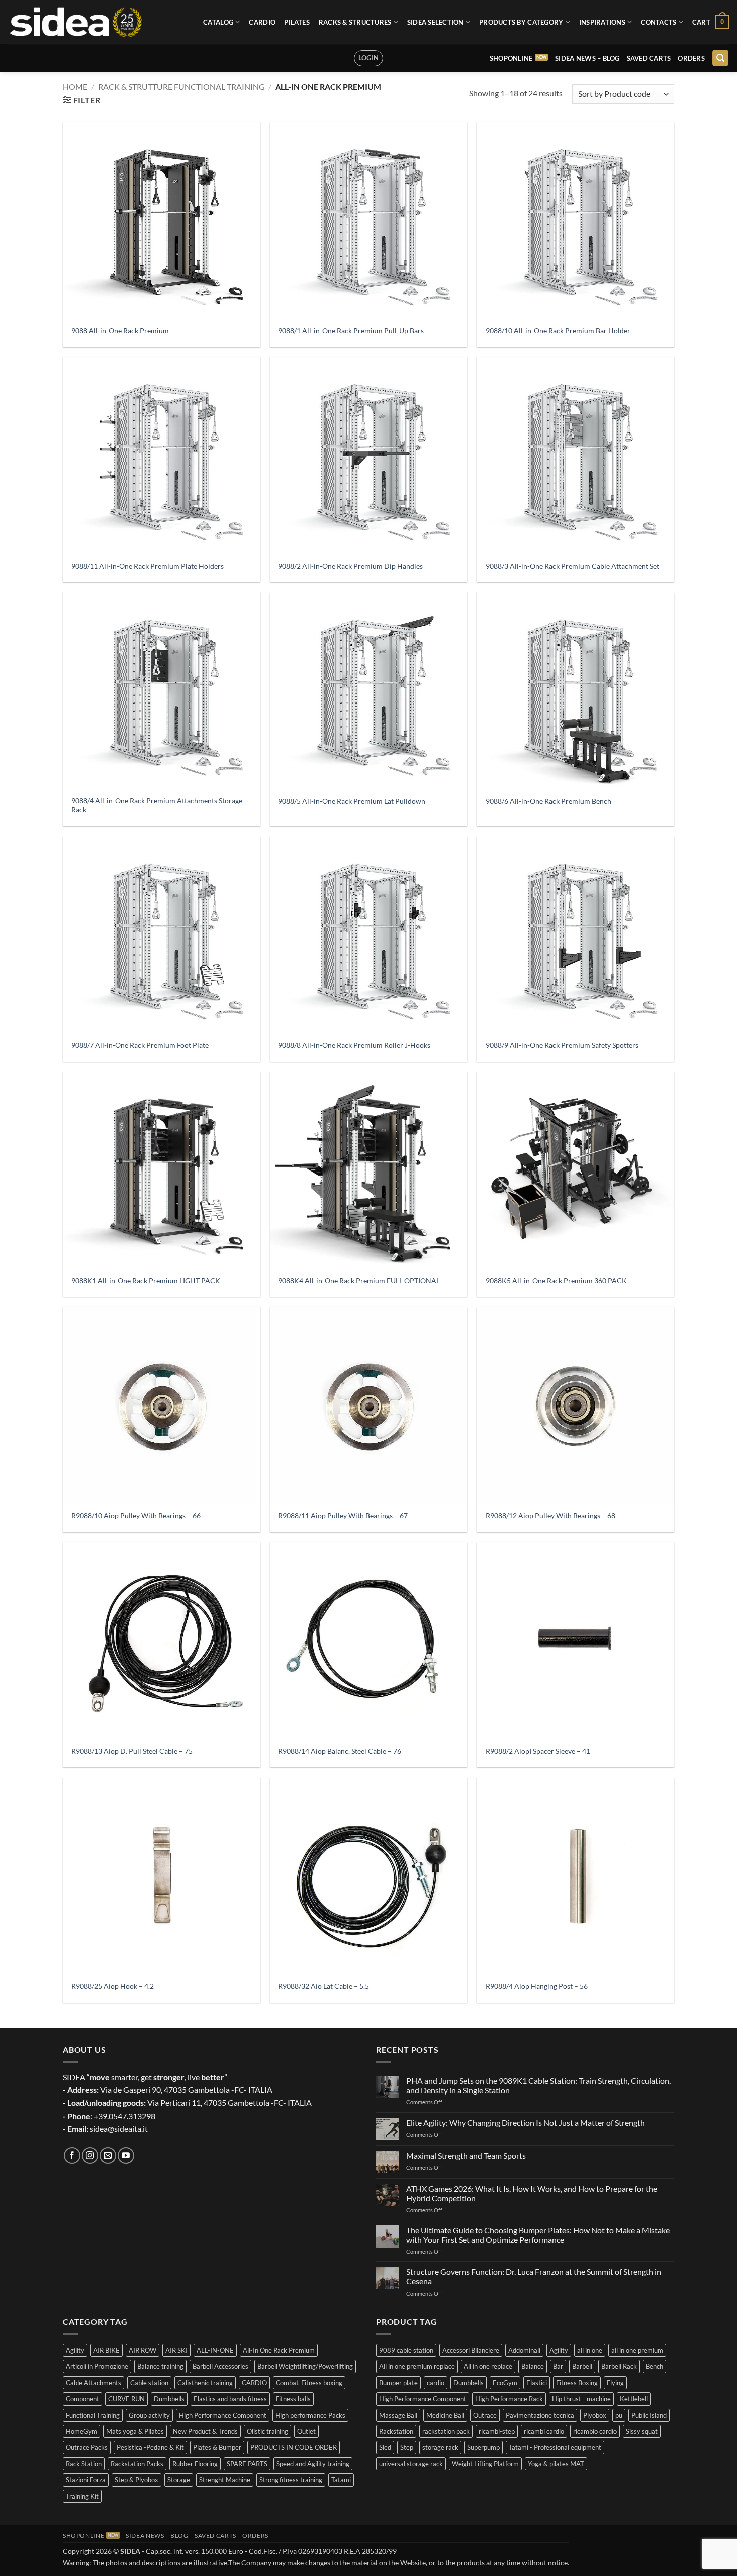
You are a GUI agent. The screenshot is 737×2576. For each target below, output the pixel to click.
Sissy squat (642, 2431)
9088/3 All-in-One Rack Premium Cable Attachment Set (573, 566)
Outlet (307, 2431)
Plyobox (595, 2415)
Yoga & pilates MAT (556, 2464)
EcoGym (505, 2383)
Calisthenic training (205, 2383)
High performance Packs (310, 2415)
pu (619, 2415)
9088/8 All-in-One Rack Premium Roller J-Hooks (354, 1045)
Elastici (537, 2383)
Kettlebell (634, 2399)
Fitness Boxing (577, 2383)
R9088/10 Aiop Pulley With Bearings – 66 (136, 1515)
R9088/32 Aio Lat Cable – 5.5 (324, 1986)
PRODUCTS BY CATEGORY (521, 22)
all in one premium (637, 2350)
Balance (533, 2366)
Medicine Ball (445, 2415)
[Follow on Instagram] (90, 2155)
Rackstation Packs (137, 2464)
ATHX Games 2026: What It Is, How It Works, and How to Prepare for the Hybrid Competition (532, 2193)
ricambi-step (497, 2431)
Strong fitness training (291, 2480)
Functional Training (93, 2415)
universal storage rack (411, 2464)
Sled (385, 2447)
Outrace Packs (87, 2447)
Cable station (149, 2383)
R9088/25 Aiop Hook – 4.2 (113, 1986)
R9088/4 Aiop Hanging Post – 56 (537, 1986)
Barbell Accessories (220, 2366)
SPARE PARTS (247, 2464)
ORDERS (691, 58)
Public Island (649, 2415)
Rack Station (84, 2464)
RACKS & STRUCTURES (355, 22)
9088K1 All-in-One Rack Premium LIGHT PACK (146, 1280)
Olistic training (267, 2431)
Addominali (524, 2350)
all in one (590, 2350)
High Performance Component (223, 2415)
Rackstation (396, 2431)
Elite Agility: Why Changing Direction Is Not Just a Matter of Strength (525, 2122)
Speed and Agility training (313, 2464)
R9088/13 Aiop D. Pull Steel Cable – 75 (132, 1751)
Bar (558, 2366)
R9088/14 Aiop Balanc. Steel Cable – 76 (340, 1751)
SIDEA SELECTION (435, 22)
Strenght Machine (225, 2480)
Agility (75, 2350)
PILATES (297, 22)
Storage (179, 2480)
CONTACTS (659, 22)
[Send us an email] (108, 2155)
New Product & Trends (205, 2431)
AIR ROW (143, 2350)
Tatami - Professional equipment (555, 2447)
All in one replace (488, 2366)
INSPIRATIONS (602, 22)
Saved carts (649, 58)
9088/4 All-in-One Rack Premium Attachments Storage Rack (157, 805)
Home (75, 86)
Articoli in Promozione (97, 2366)
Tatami (341, 2480)
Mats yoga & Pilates (135, 2431)
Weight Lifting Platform (485, 2464)
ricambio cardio (595, 2431)
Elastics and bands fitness (230, 2399)
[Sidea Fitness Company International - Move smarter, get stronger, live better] (75, 22)
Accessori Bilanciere (471, 2350)
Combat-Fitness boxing (309, 2383)
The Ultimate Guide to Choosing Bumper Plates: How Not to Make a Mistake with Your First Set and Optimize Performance (538, 2235)
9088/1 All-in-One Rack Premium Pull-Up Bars (351, 330)
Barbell (582, 2366)
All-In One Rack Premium (279, 2350)
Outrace (485, 2415)
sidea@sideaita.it (119, 2128)
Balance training (160, 2366)
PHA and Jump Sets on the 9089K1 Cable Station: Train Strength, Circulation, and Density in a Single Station (538, 2085)
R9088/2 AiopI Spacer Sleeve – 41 (538, 1751)
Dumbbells (169, 2399)
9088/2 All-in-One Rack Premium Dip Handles (350, 566)
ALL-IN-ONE (215, 2350)
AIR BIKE (107, 2350)
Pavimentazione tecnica (540, 2415)
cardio (435, 2383)
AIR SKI (176, 2350)
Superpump (484, 2447)
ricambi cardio (544, 2431)
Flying (615, 2383)
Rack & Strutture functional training (181, 86)
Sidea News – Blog (587, 58)
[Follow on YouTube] (126, 2155)
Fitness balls (293, 2399)
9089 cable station (406, 2350)
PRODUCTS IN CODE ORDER (294, 2447)
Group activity (149, 2415)
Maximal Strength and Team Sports (466, 2155)
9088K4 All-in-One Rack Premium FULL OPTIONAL (359, 1280)
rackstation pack (446, 2431)
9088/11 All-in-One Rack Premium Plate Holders (147, 566)
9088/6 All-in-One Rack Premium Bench (548, 801)
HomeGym (81, 2431)
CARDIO (262, 22)
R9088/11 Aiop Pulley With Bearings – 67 (343, 1515)
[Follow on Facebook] (72, 2155)
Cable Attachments (94, 2383)
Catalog (218, 22)
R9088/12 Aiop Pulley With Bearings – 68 (550, 1515)
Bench (655, 2366)
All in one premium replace (417, 2366)
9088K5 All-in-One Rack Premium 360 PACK (556, 1280)
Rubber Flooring (195, 2464)
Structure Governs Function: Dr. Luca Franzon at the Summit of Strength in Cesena (534, 2276)
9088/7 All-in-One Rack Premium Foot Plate (140, 1045)
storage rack (440, 2447)
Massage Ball (398, 2415)
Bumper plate (398, 2383)
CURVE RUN (127, 2399)
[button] (711, 22)
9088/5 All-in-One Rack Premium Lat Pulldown (352, 801)
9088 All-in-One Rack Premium (120, 330)
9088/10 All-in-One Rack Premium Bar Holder (558, 330)
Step (407, 2447)
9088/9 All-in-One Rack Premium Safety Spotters (562, 1045)
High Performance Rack (509, 2399)
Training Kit (82, 2496)
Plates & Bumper (217, 2447)
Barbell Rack (619, 2366)
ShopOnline (511, 58)
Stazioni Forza (86, 2480)
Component (82, 2399)
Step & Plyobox (137, 2480)
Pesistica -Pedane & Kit (150, 2447)
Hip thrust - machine (581, 2399)
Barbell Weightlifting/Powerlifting (305, 2366)
